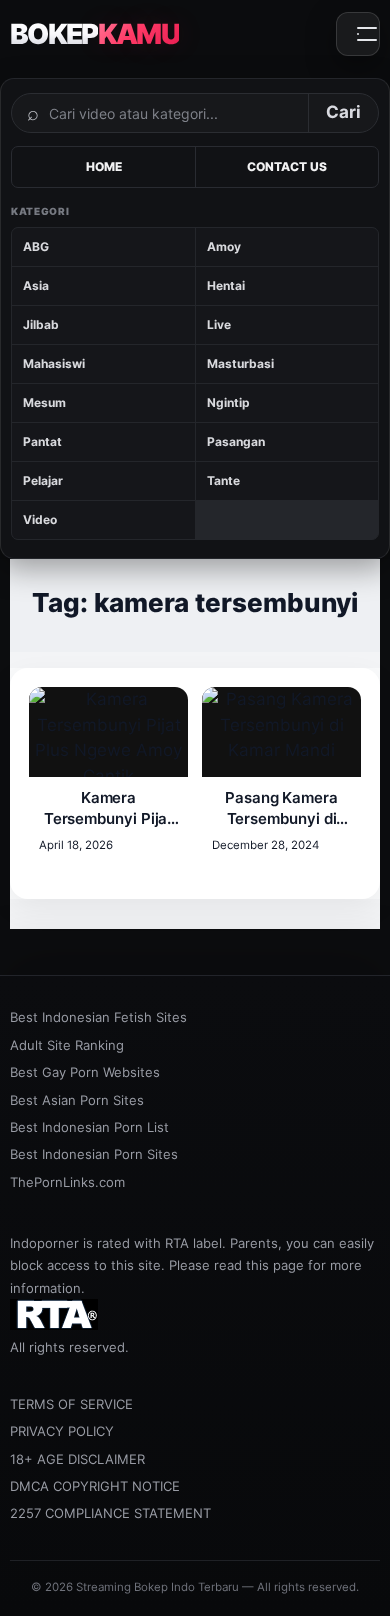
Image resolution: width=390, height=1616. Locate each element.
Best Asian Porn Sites (77, 1100)
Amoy (224, 246)
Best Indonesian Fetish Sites (98, 1017)
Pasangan (236, 441)
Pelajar (43, 480)
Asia (36, 285)
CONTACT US (287, 166)
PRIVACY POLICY (62, 1431)
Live (219, 324)
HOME (104, 166)
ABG (36, 246)
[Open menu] (358, 34)
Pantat (42, 441)
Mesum (44, 402)
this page (275, 1265)
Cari (343, 112)
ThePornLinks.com (67, 1182)
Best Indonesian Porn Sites (94, 1154)
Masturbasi (240, 363)
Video (40, 519)
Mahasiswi (54, 363)
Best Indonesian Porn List (89, 1127)
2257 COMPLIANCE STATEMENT (110, 1513)
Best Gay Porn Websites (85, 1072)
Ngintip (228, 402)
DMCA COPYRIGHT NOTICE (95, 1486)
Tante (223, 480)
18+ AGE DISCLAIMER (77, 1459)
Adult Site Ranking (67, 1045)
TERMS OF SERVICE (71, 1404)
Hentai (226, 285)
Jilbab (41, 324)
